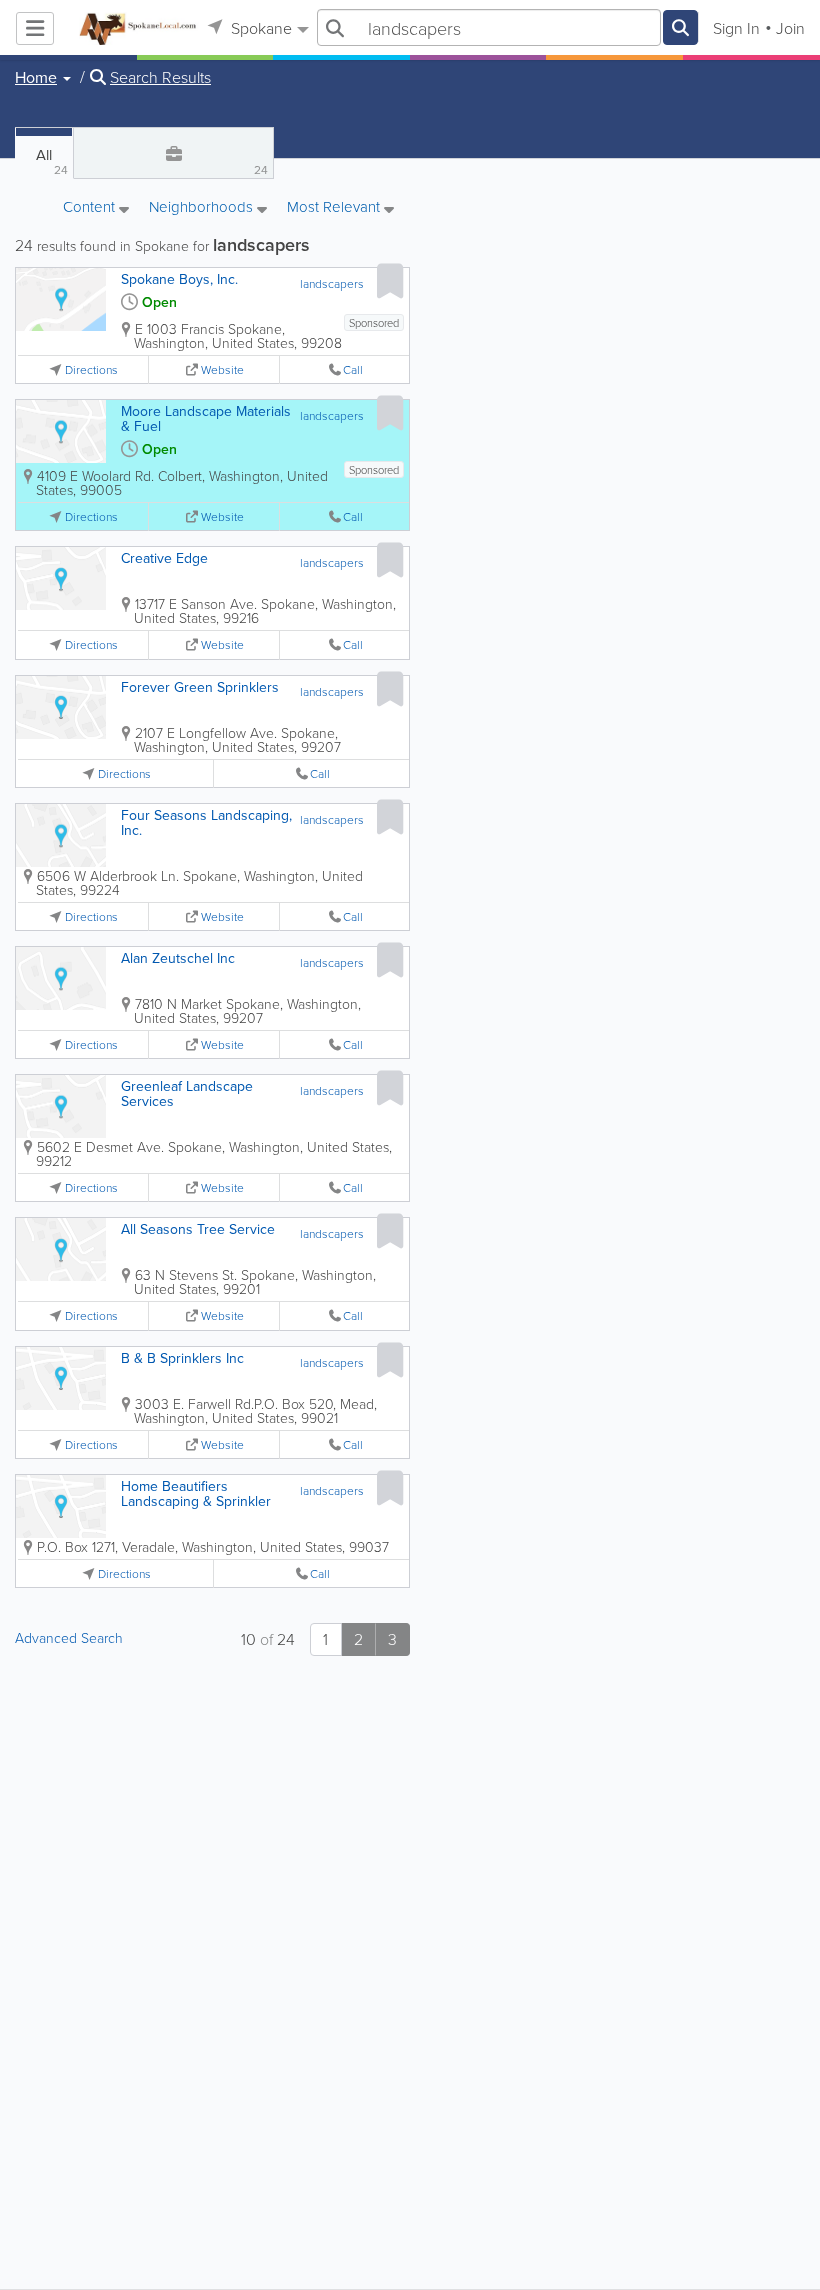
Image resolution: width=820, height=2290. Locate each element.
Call (353, 369)
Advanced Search (69, 1637)
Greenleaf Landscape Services (187, 1093)
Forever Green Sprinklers (200, 687)
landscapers (332, 283)
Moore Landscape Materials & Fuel (206, 418)
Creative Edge (164, 558)
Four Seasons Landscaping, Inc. (206, 822)
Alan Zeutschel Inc (178, 958)
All (52, 161)
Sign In (736, 28)
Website (222, 369)
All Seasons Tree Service (198, 1229)
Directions (91, 369)
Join (790, 28)
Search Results (160, 77)
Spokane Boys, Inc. (179, 279)
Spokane (259, 28)
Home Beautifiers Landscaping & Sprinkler (196, 1493)
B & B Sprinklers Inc (182, 1358)
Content (91, 208)
